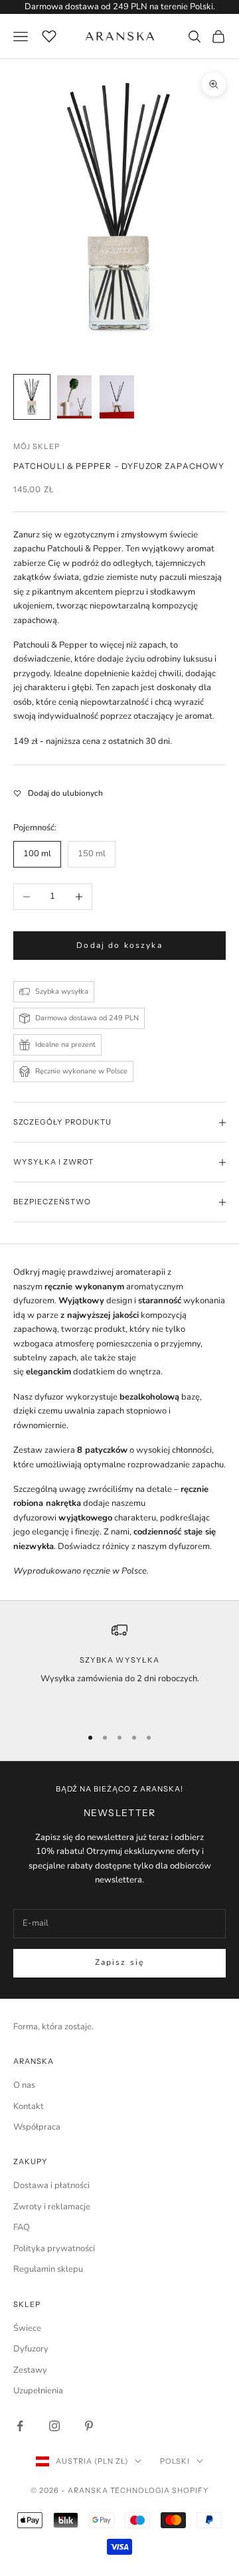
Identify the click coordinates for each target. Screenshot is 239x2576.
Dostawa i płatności (51, 2185)
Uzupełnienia (38, 2391)
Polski (175, 2461)
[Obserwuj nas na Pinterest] (89, 2426)
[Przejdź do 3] (117, 397)
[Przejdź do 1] (32, 397)
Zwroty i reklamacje (52, 2207)
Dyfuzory (31, 2349)
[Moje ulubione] (49, 35)
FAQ (22, 2227)
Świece (27, 2328)
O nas (24, 2085)
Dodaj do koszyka (119, 945)
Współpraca (37, 2127)
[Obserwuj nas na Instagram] (54, 2426)
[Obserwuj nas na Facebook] (20, 2426)
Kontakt (29, 2106)
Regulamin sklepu (48, 2269)
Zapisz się (120, 1962)
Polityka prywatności (54, 2249)
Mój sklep (37, 446)
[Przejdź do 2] (74, 397)
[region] (119, 1668)
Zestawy (30, 2370)
